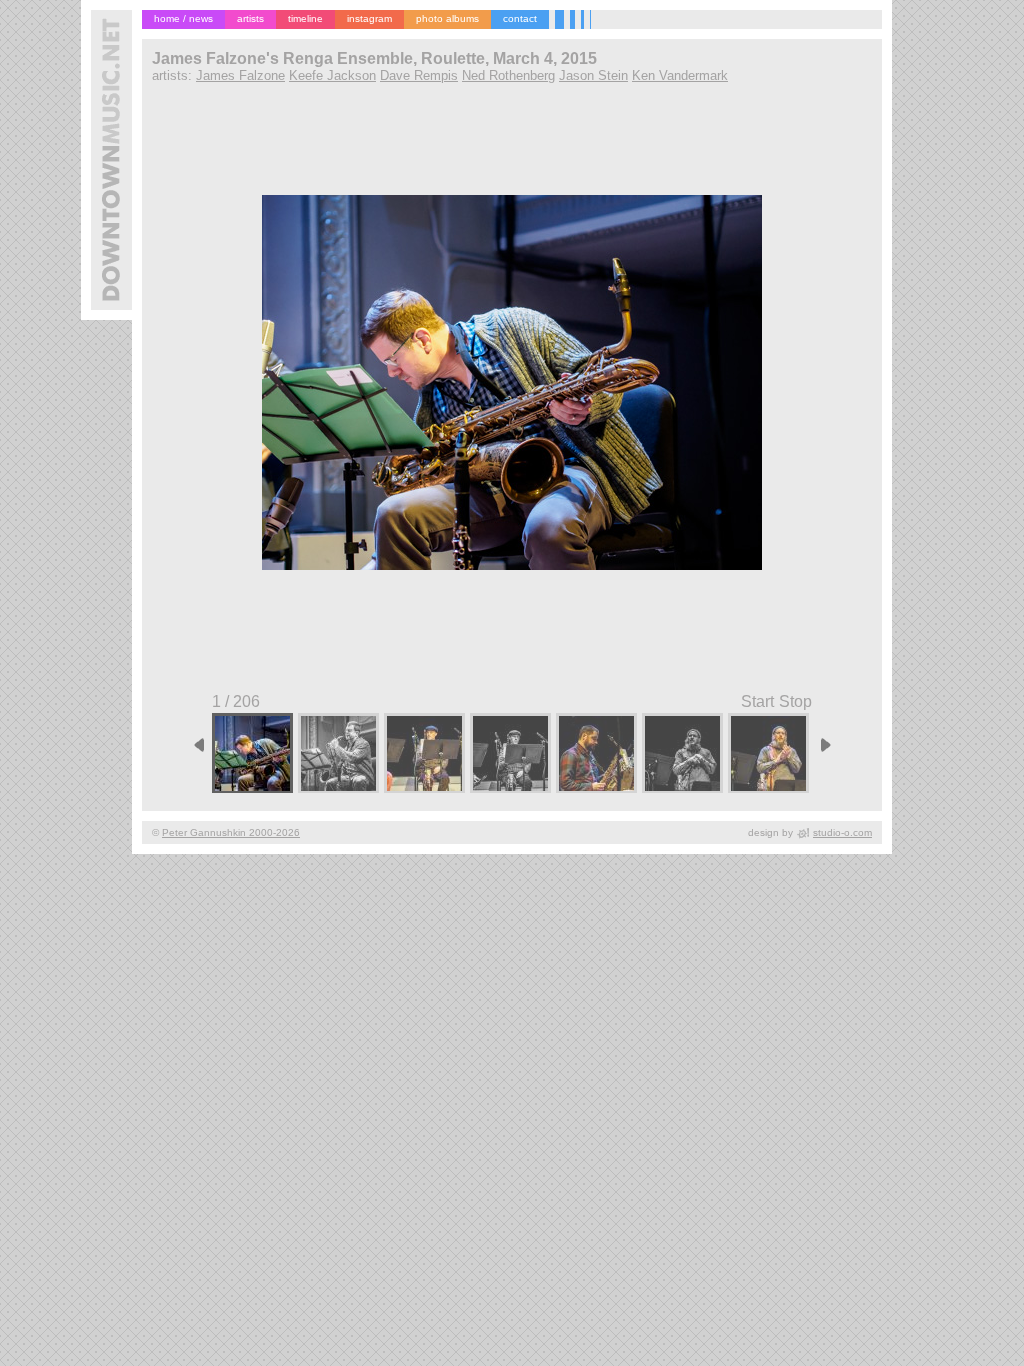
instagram (369, 18)
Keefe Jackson (332, 75)
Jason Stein (593, 75)
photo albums (447, 18)
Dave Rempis (419, 75)
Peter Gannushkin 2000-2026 (231, 832)
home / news (183, 18)
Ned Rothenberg (508, 75)
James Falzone (240, 75)
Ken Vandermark (680, 75)
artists (250, 18)
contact (520, 18)
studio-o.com (842, 832)
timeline (305, 18)
